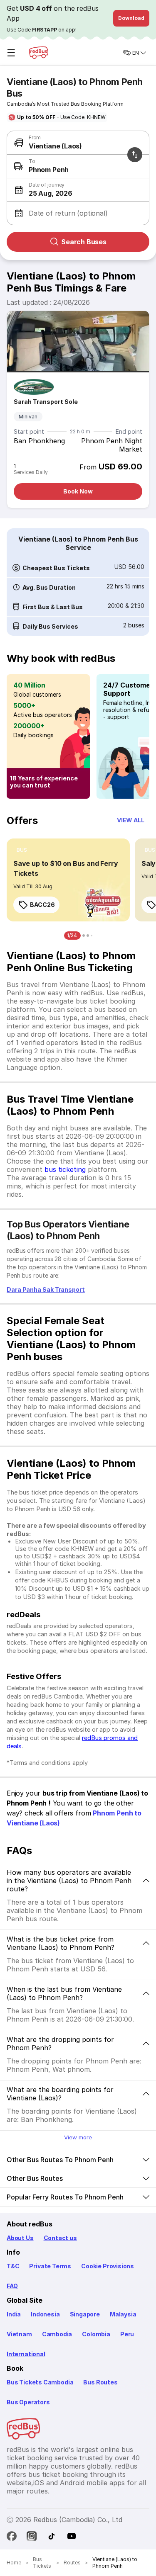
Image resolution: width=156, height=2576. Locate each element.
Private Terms (50, 2266)
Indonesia (45, 2314)
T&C (13, 2266)
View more (78, 2137)
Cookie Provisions (108, 2266)
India (14, 2314)
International (26, 2354)
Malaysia (123, 2314)
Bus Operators (28, 2402)
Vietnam (19, 2334)
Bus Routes (100, 2382)
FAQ (12, 2286)
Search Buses (84, 242)
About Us (20, 2238)
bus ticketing (65, 1169)
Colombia (96, 2334)
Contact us (60, 2238)
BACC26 (42, 905)
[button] (76, 190)
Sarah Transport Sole (46, 402)
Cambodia (57, 2334)
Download (131, 18)
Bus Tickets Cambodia (40, 2382)
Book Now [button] (78, 491)
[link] (68, 880)
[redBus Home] (39, 53)
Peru (127, 2334)
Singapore (85, 2314)
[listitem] (22, 850)
